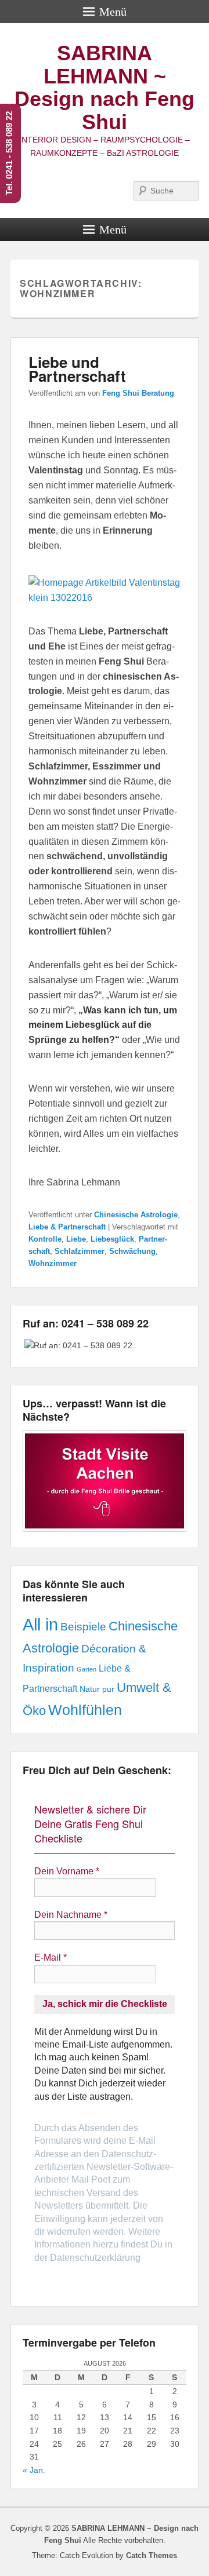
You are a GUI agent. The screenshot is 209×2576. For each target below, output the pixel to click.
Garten (87, 1669)
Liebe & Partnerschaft (67, 1227)
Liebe (76, 1239)
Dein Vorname (67, 1871)
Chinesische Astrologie (136, 1215)
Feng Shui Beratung (138, 393)
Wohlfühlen (85, 1710)
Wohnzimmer (53, 1263)
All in (40, 1624)
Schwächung (132, 1251)
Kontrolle (45, 1239)
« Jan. (34, 2470)
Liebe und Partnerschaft (77, 369)
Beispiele (83, 1627)
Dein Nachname (71, 1915)
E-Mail (51, 1957)
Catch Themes (152, 2555)
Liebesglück (112, 1239)
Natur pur (97, 1689)
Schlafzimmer (80, 1251)
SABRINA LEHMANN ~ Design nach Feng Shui (105, 87)
